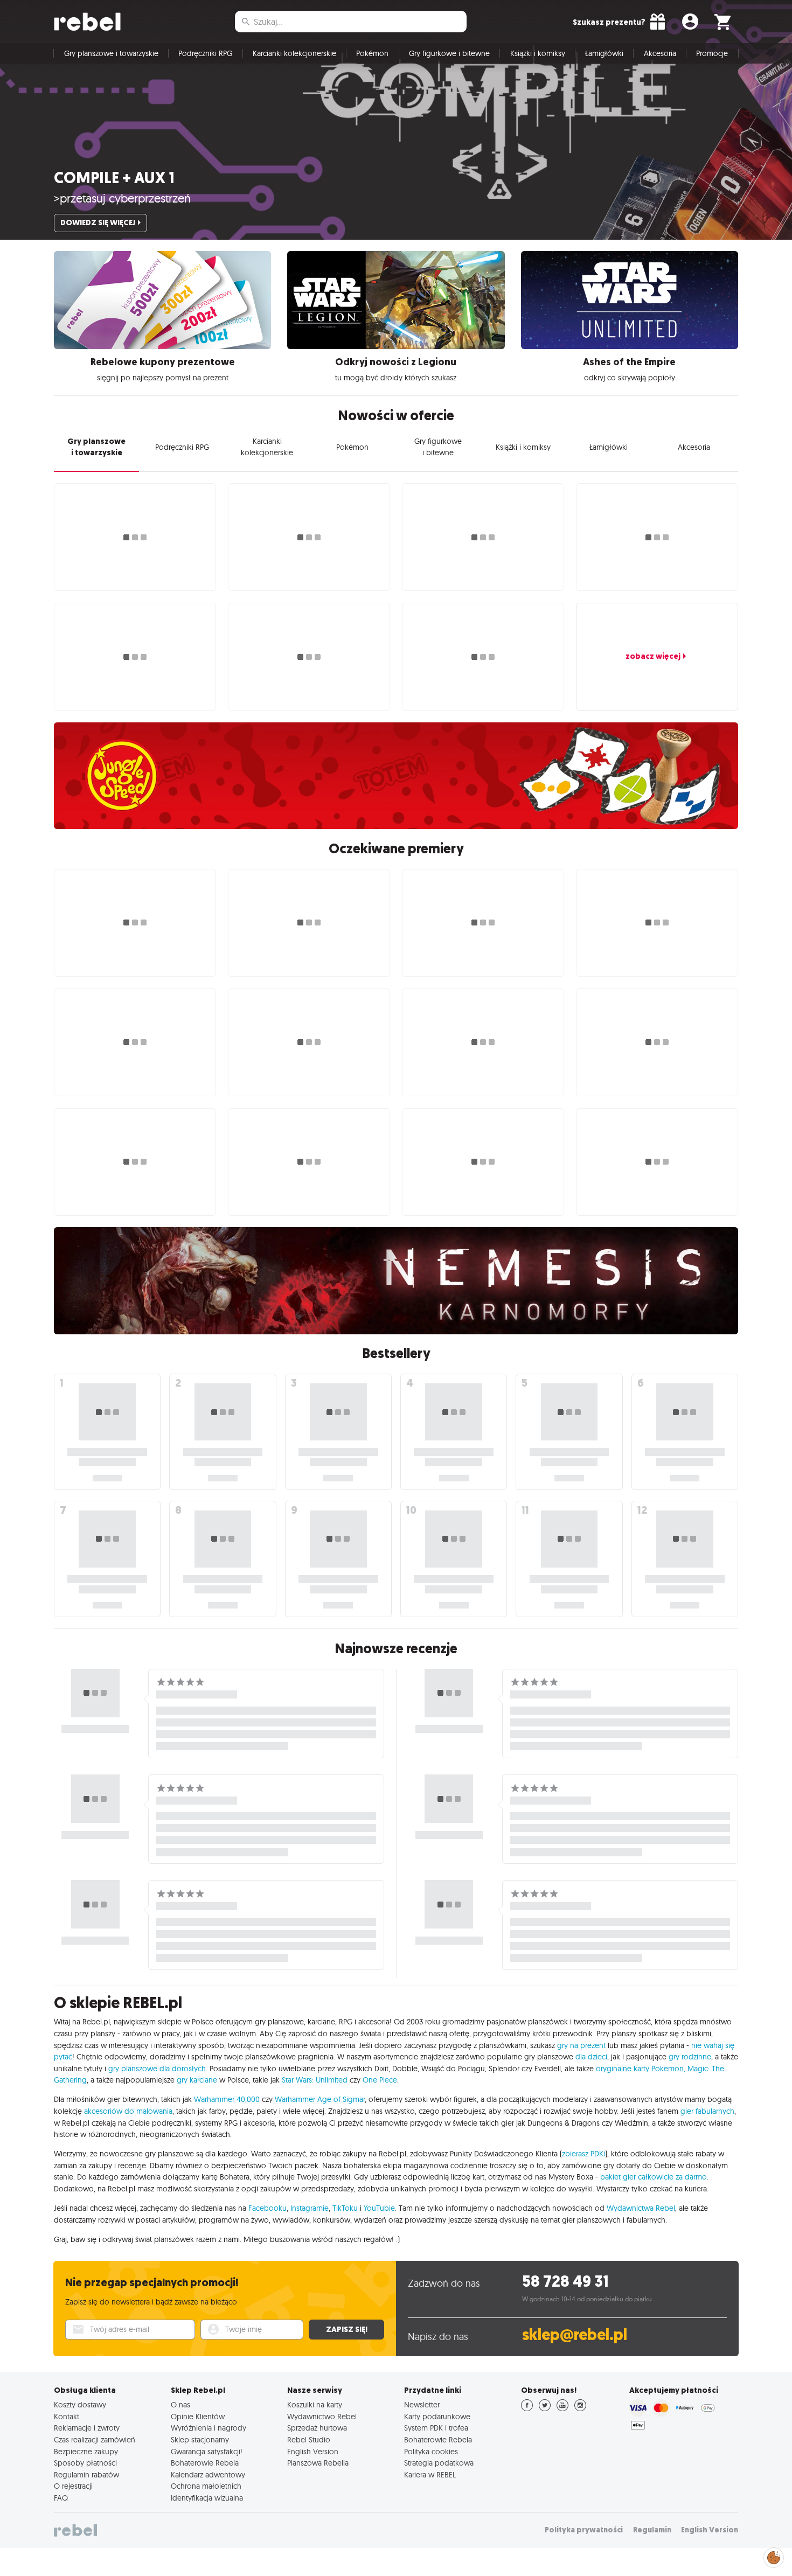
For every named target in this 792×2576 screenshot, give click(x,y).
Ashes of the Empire (629, 362)
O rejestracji (73, 2486)
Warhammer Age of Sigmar (320, 2099)
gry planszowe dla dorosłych (157, 2069)
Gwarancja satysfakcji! (207, 2452)
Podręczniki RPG (205, 53)
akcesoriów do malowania (128, 2111)
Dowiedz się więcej (98, 222)
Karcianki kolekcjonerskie (294, 53)
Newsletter (422, 2405)
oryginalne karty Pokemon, (641, 2069)
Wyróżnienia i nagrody (209, 2428)
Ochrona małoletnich (206, 2486)
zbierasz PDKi (583, 2154)
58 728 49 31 (565, 2282)
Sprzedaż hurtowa (317, 2428)
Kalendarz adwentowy (208, 2475)
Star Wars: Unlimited (315, 2080)
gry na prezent (581, 2045)
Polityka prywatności (584, 2530)
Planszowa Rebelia (318, 2463)
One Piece (380, 2080)
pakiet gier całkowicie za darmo (654, 2177)
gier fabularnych (707, 2111)
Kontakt (67, 2417)
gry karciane (197, 2080)
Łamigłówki (604, 53)
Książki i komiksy (538, 53)
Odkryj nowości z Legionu (396, 362)
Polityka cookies (431, 2452)
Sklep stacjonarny (200, 2440)
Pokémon (372, 53)
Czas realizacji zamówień (95, 2440)
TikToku (345, 2208)
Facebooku (268, 2208)
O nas (180, 2405)
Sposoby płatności (85, 2463)
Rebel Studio (309, 2440)
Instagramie (310, 2208)
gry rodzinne (690, 2057)
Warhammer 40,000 (227, 2099)
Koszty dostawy (80, 2405)
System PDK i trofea (436, 2428)
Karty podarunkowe (437, 2417)
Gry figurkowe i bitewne (449, 53)
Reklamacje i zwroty (87, 2428)
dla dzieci (591, 2057)
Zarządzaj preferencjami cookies (774, 2556)
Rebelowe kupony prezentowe (163, 362)
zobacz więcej (653, 656)
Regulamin (652, 2530)
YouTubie (379, 2208)
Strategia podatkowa (439, 2463)
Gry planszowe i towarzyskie (111, 53)
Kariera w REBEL (430, 2475)
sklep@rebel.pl (575, 2335)
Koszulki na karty (315, 2405)
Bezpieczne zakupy (86, 2452)
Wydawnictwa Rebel (641, 2208)
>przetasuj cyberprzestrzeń (122, 198)
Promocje (712, 53)
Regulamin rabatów (86, 2475)
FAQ (61, 2498)
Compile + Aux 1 (114, 178)
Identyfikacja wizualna (207, 2498)
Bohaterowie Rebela (205, 2463)
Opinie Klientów (198, 2417)
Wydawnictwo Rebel (322, 2417)
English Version (313, 2452)
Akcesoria (660, 53)
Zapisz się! (347, 2329)
